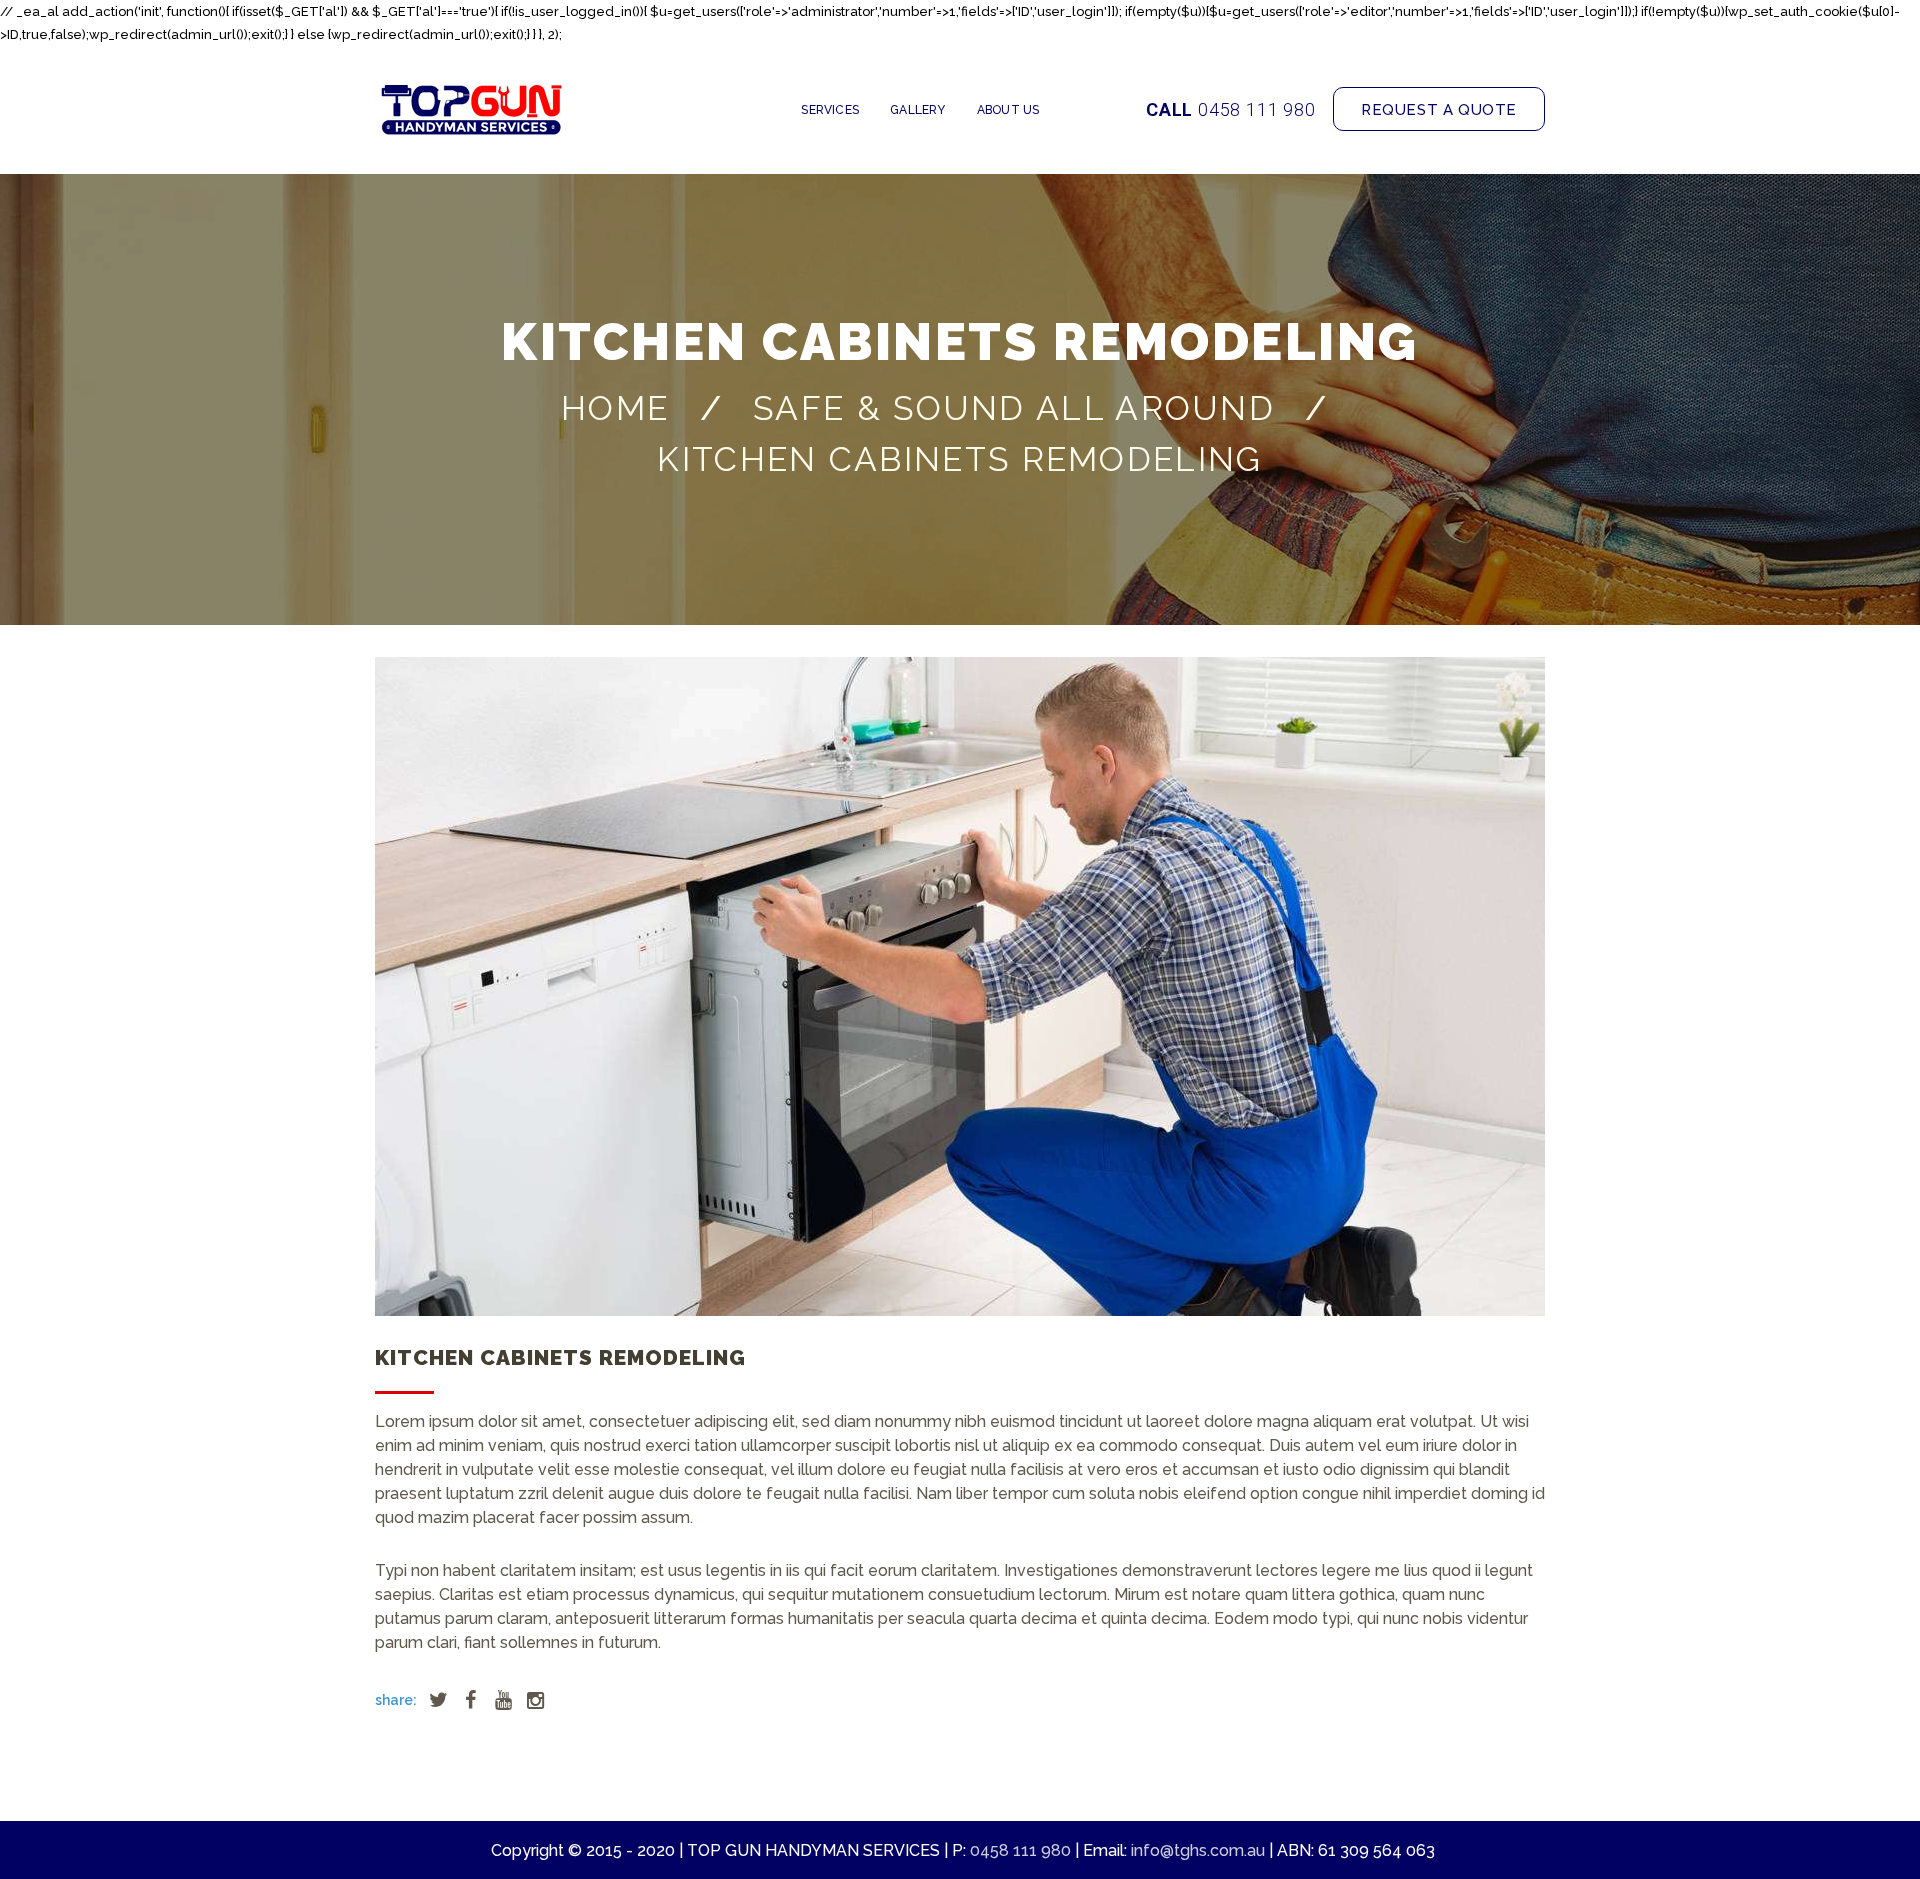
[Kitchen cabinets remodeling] (960, 986)
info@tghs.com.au (1198, 1850)
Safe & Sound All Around (1014, 409)
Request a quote (1439, 110)
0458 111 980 (1257, 109)
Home (615, 409)
